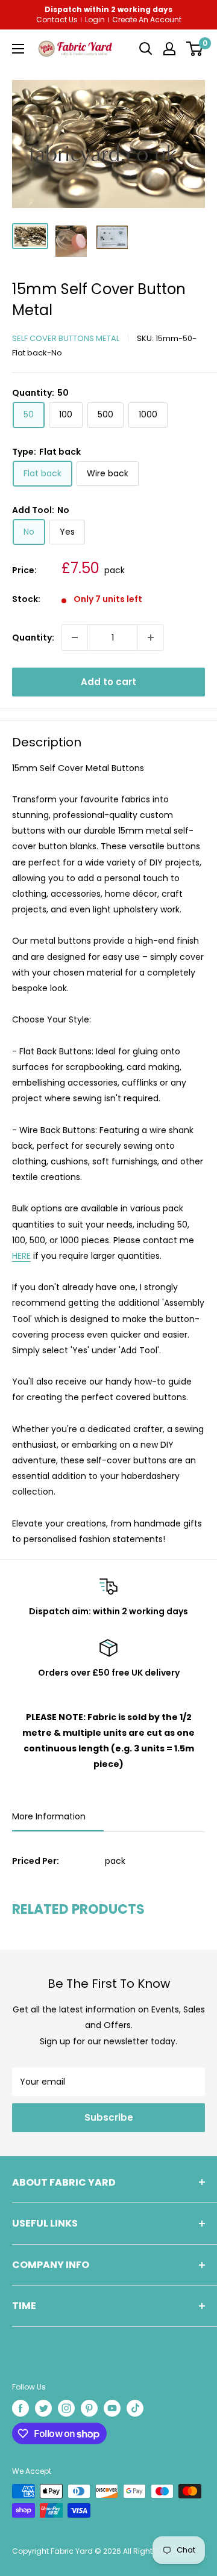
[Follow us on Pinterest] (89, 2408)
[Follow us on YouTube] (112, 2408)
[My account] (169, 49)
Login (95, 20)
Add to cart (108, 682)
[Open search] (146, 49)
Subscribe (109, 2117)
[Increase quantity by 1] (151, 638)
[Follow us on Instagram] (66, 2408)
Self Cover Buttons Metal (66, 338)
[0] (194, 49)
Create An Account (147, 20)
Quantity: (33, 638)
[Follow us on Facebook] (20, 2408)
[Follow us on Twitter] (43, 2408)
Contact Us (57, 20)
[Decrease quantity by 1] (75, 638)
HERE (21, 1256)
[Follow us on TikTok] (135, 2408)
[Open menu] (18, 49)
